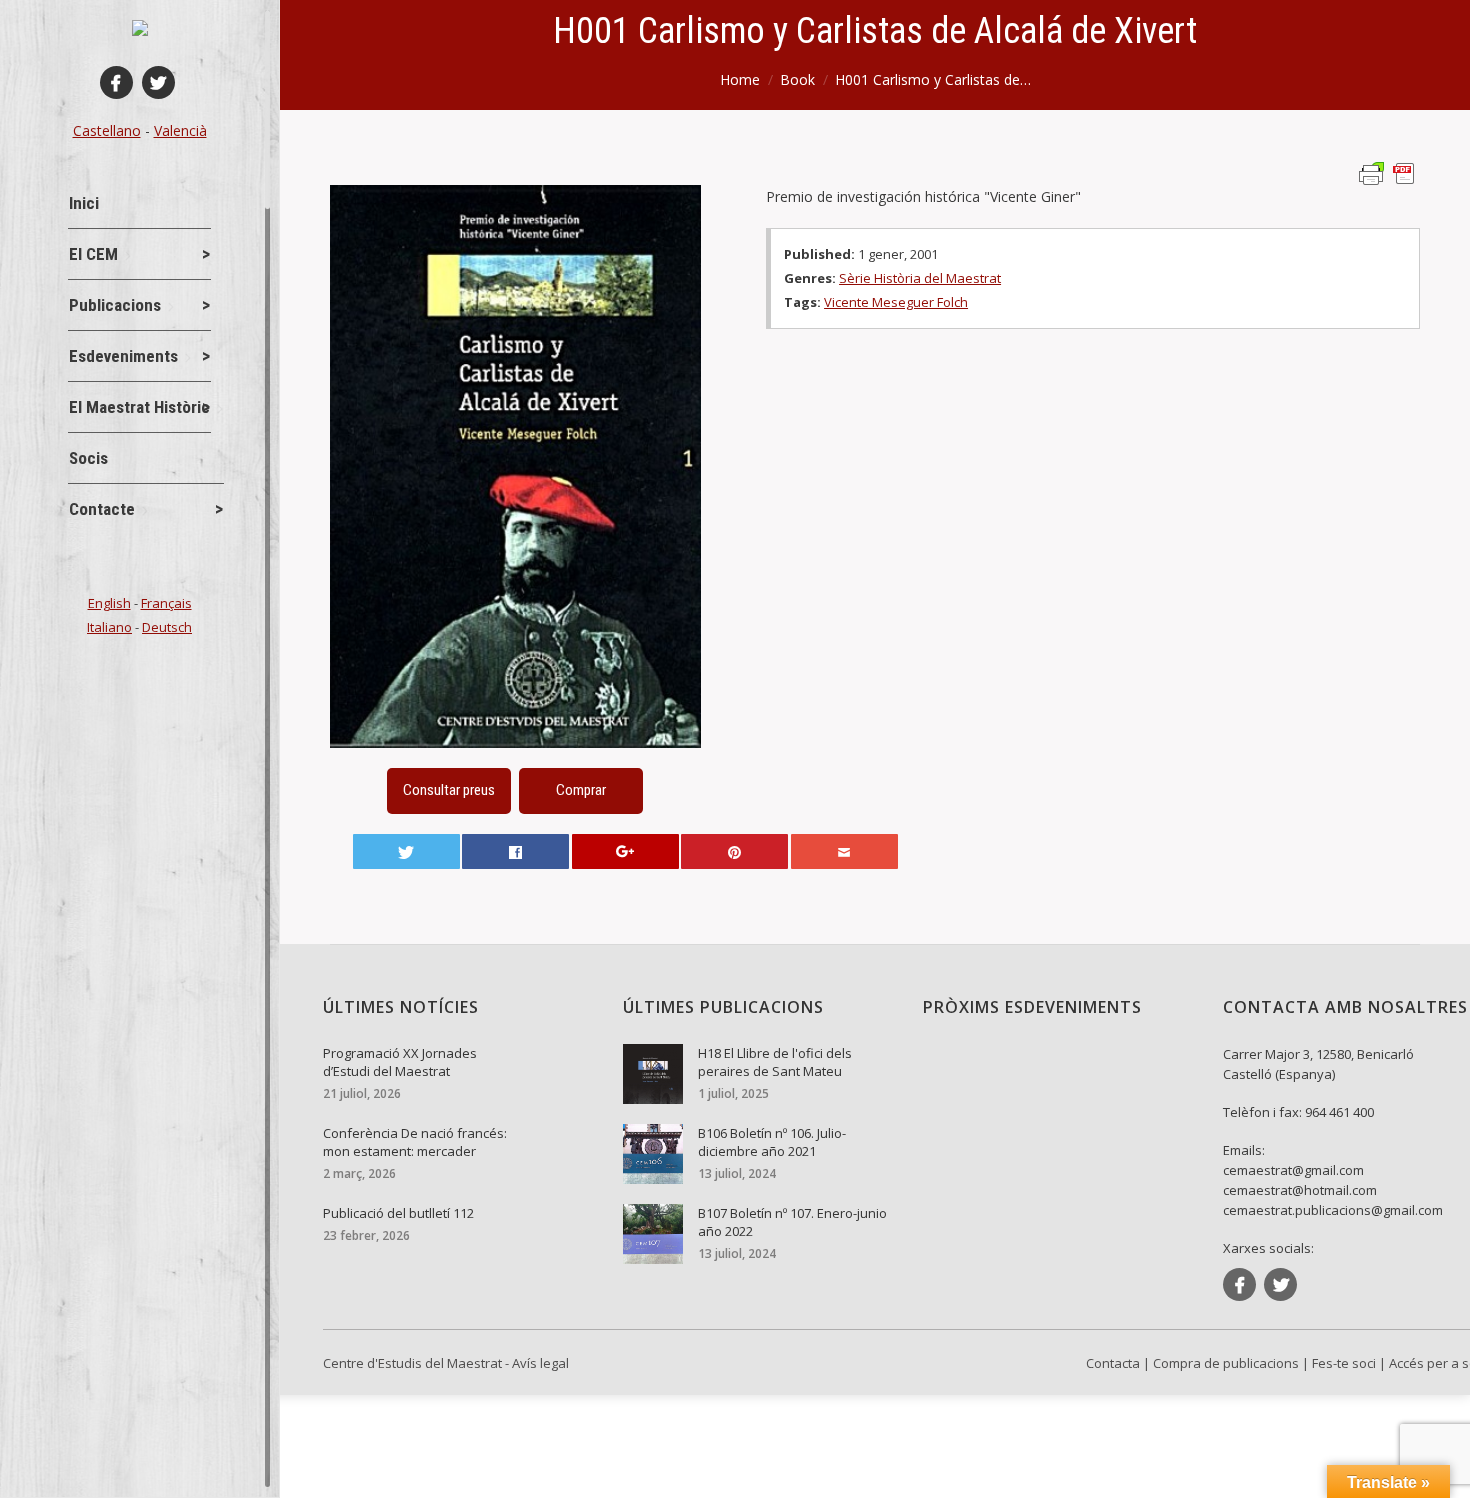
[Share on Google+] (625, 851)
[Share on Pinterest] (734, 851)
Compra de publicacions (1226, 1363)
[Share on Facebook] (515, 851)
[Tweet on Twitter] (406, 851)
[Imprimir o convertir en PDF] (1389, 172)
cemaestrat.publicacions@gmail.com (1333, 1210)
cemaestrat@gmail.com (1293, 1170)
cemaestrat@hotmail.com (1300, 1190)
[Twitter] (158, 82)
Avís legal (540, 1363)
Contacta (1113, 1363)
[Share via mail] (844, 851)
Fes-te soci (1344, 1363)
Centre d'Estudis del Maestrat (412, 1363)
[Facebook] (116, 82)
